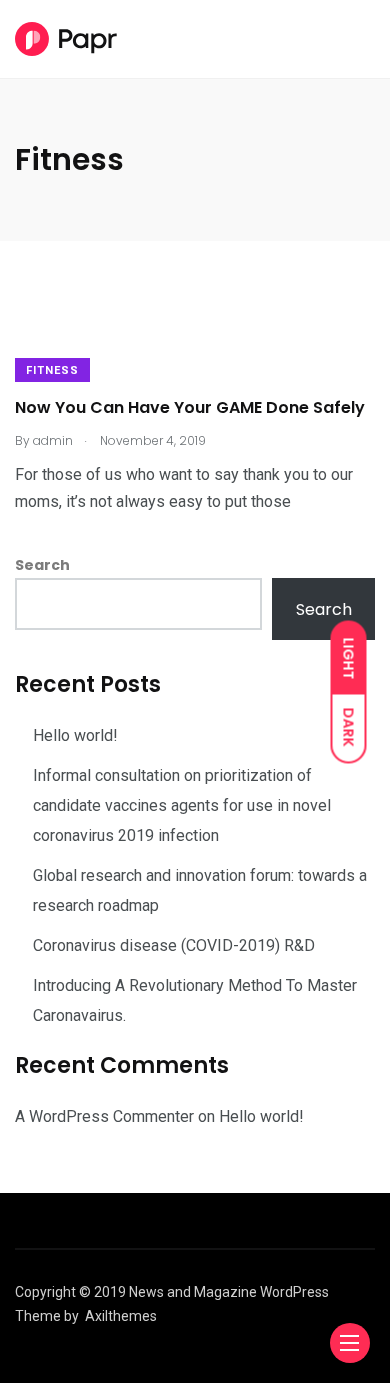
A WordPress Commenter (104, 1116)
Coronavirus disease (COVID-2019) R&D (174, 945)
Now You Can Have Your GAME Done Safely (190, 407)
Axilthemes (121, 1316)
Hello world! (75, 735)
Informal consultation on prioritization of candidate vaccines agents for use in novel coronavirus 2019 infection (182, 805)
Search (42, 565)
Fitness (52, 370)
